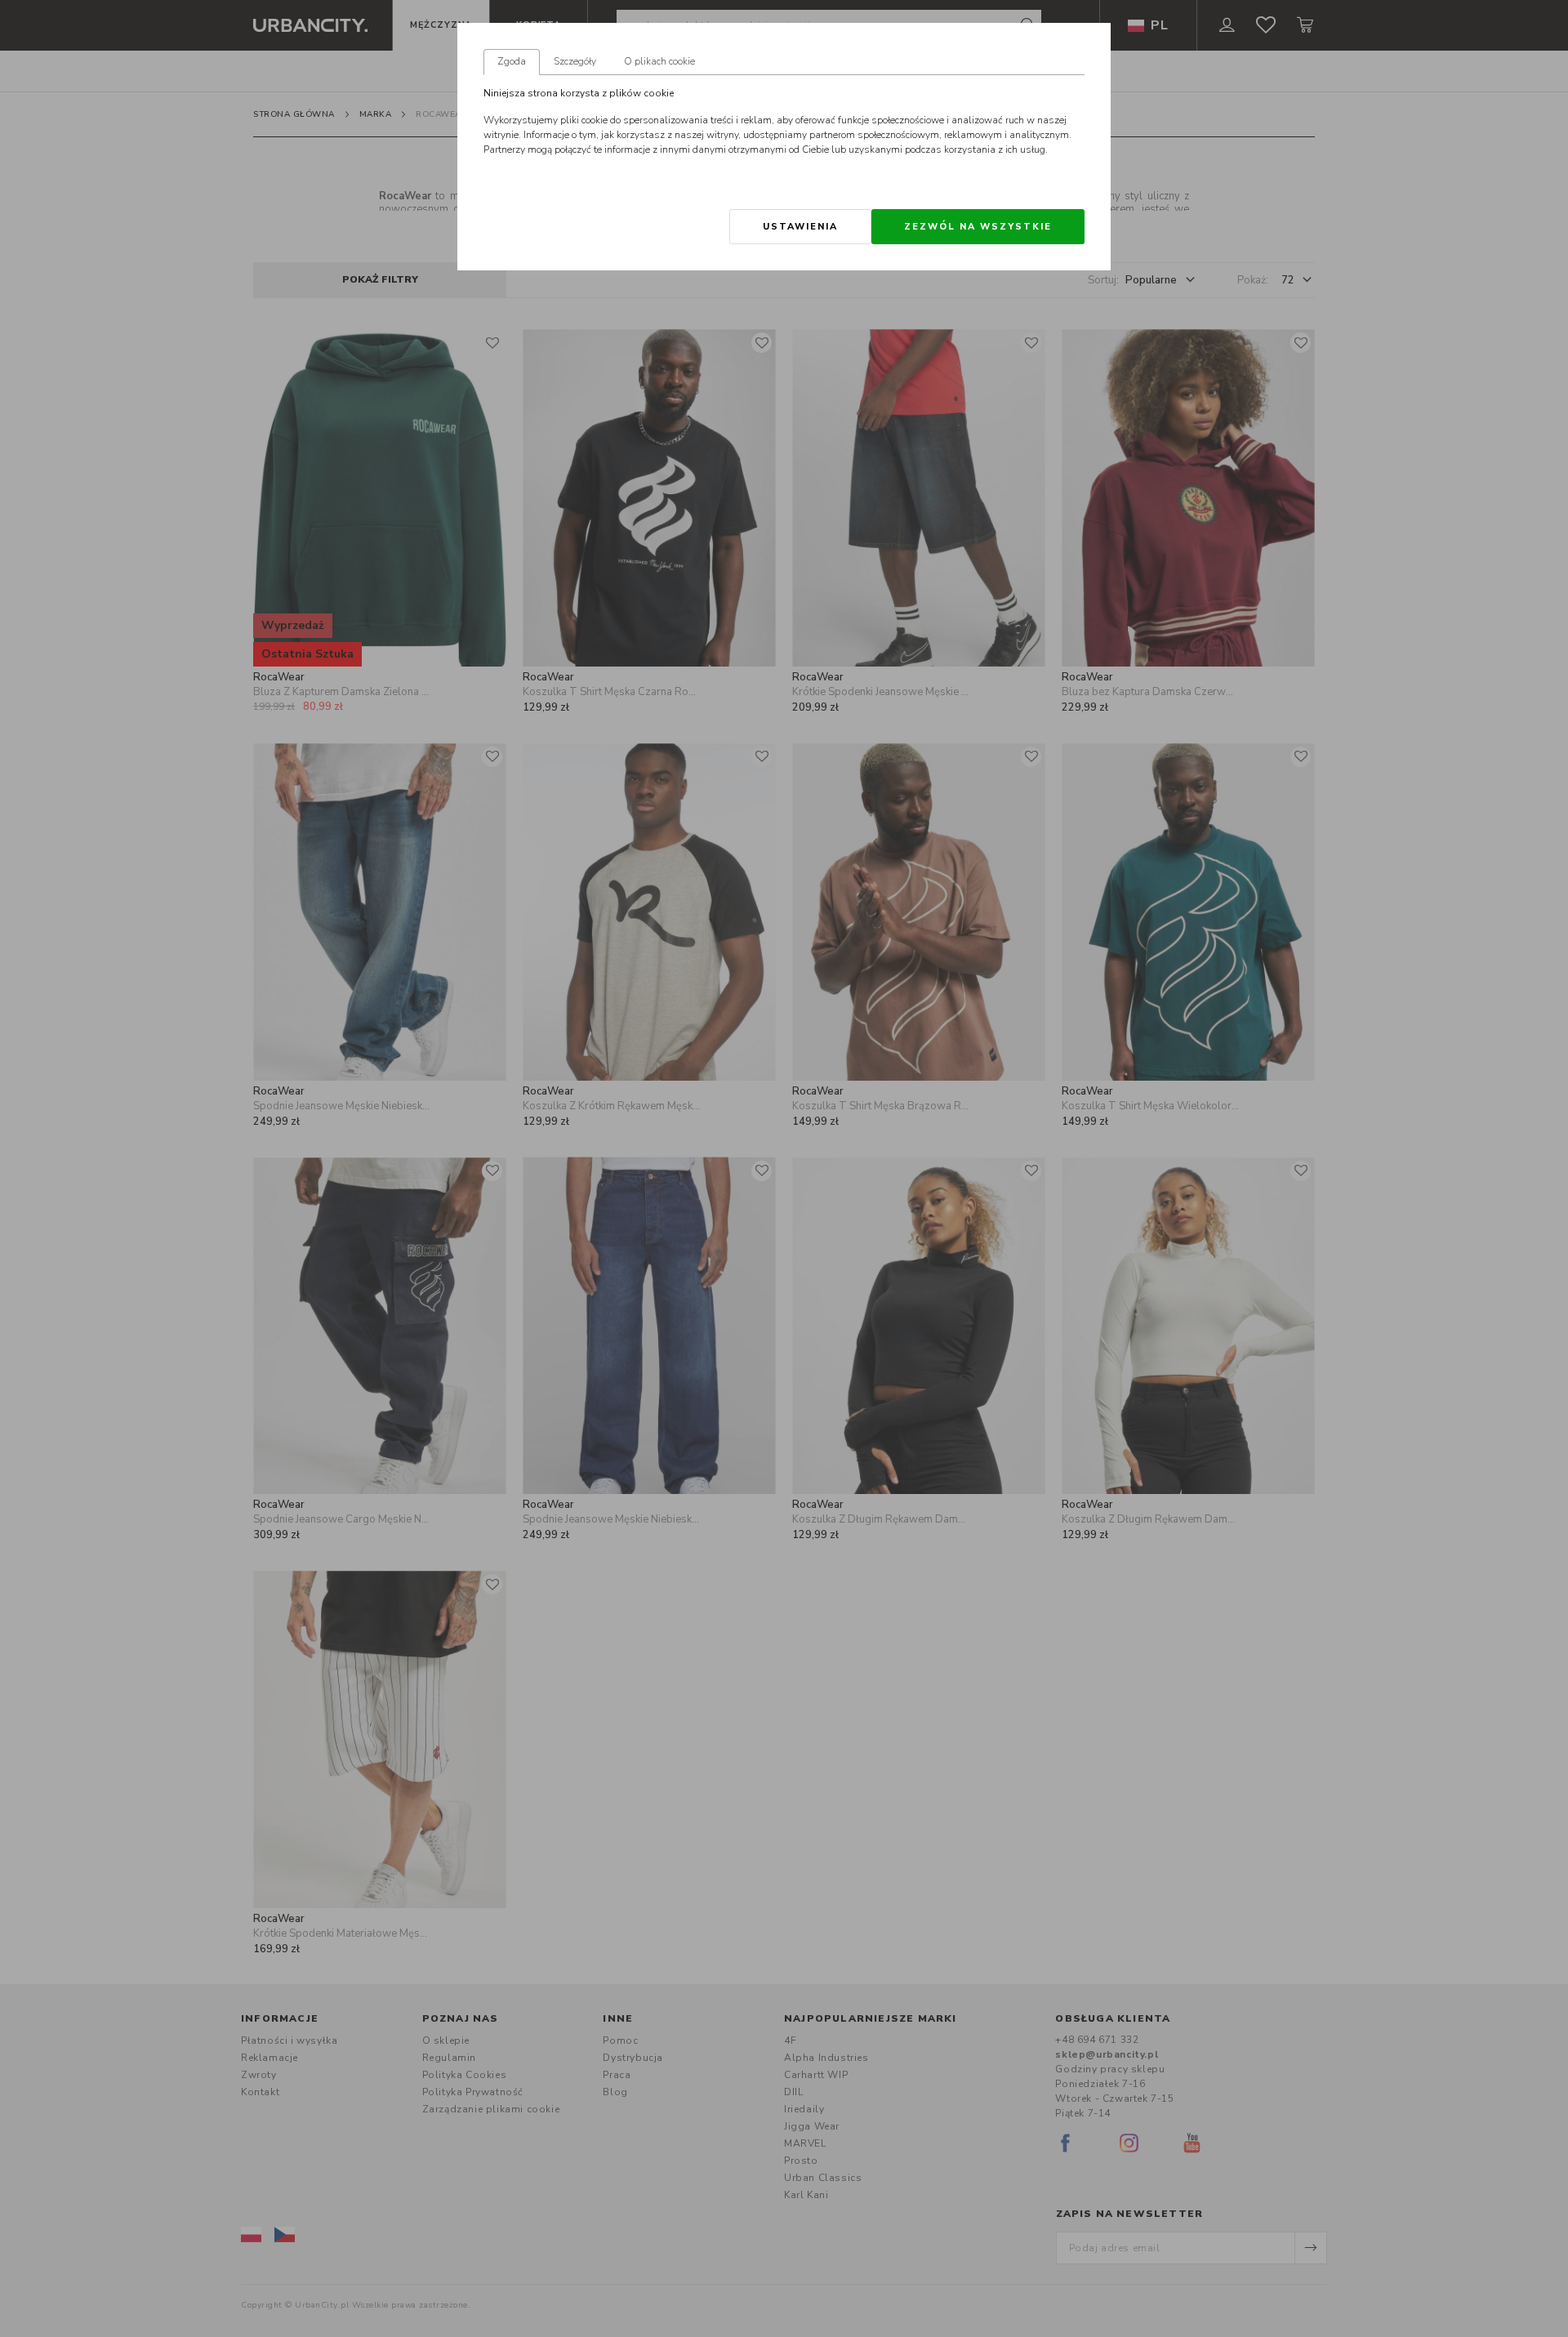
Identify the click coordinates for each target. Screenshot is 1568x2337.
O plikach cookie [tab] (659, 61)
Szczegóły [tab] (575, 61)
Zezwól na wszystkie (978, 227)
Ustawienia (800, 227)
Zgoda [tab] (512, 61)
